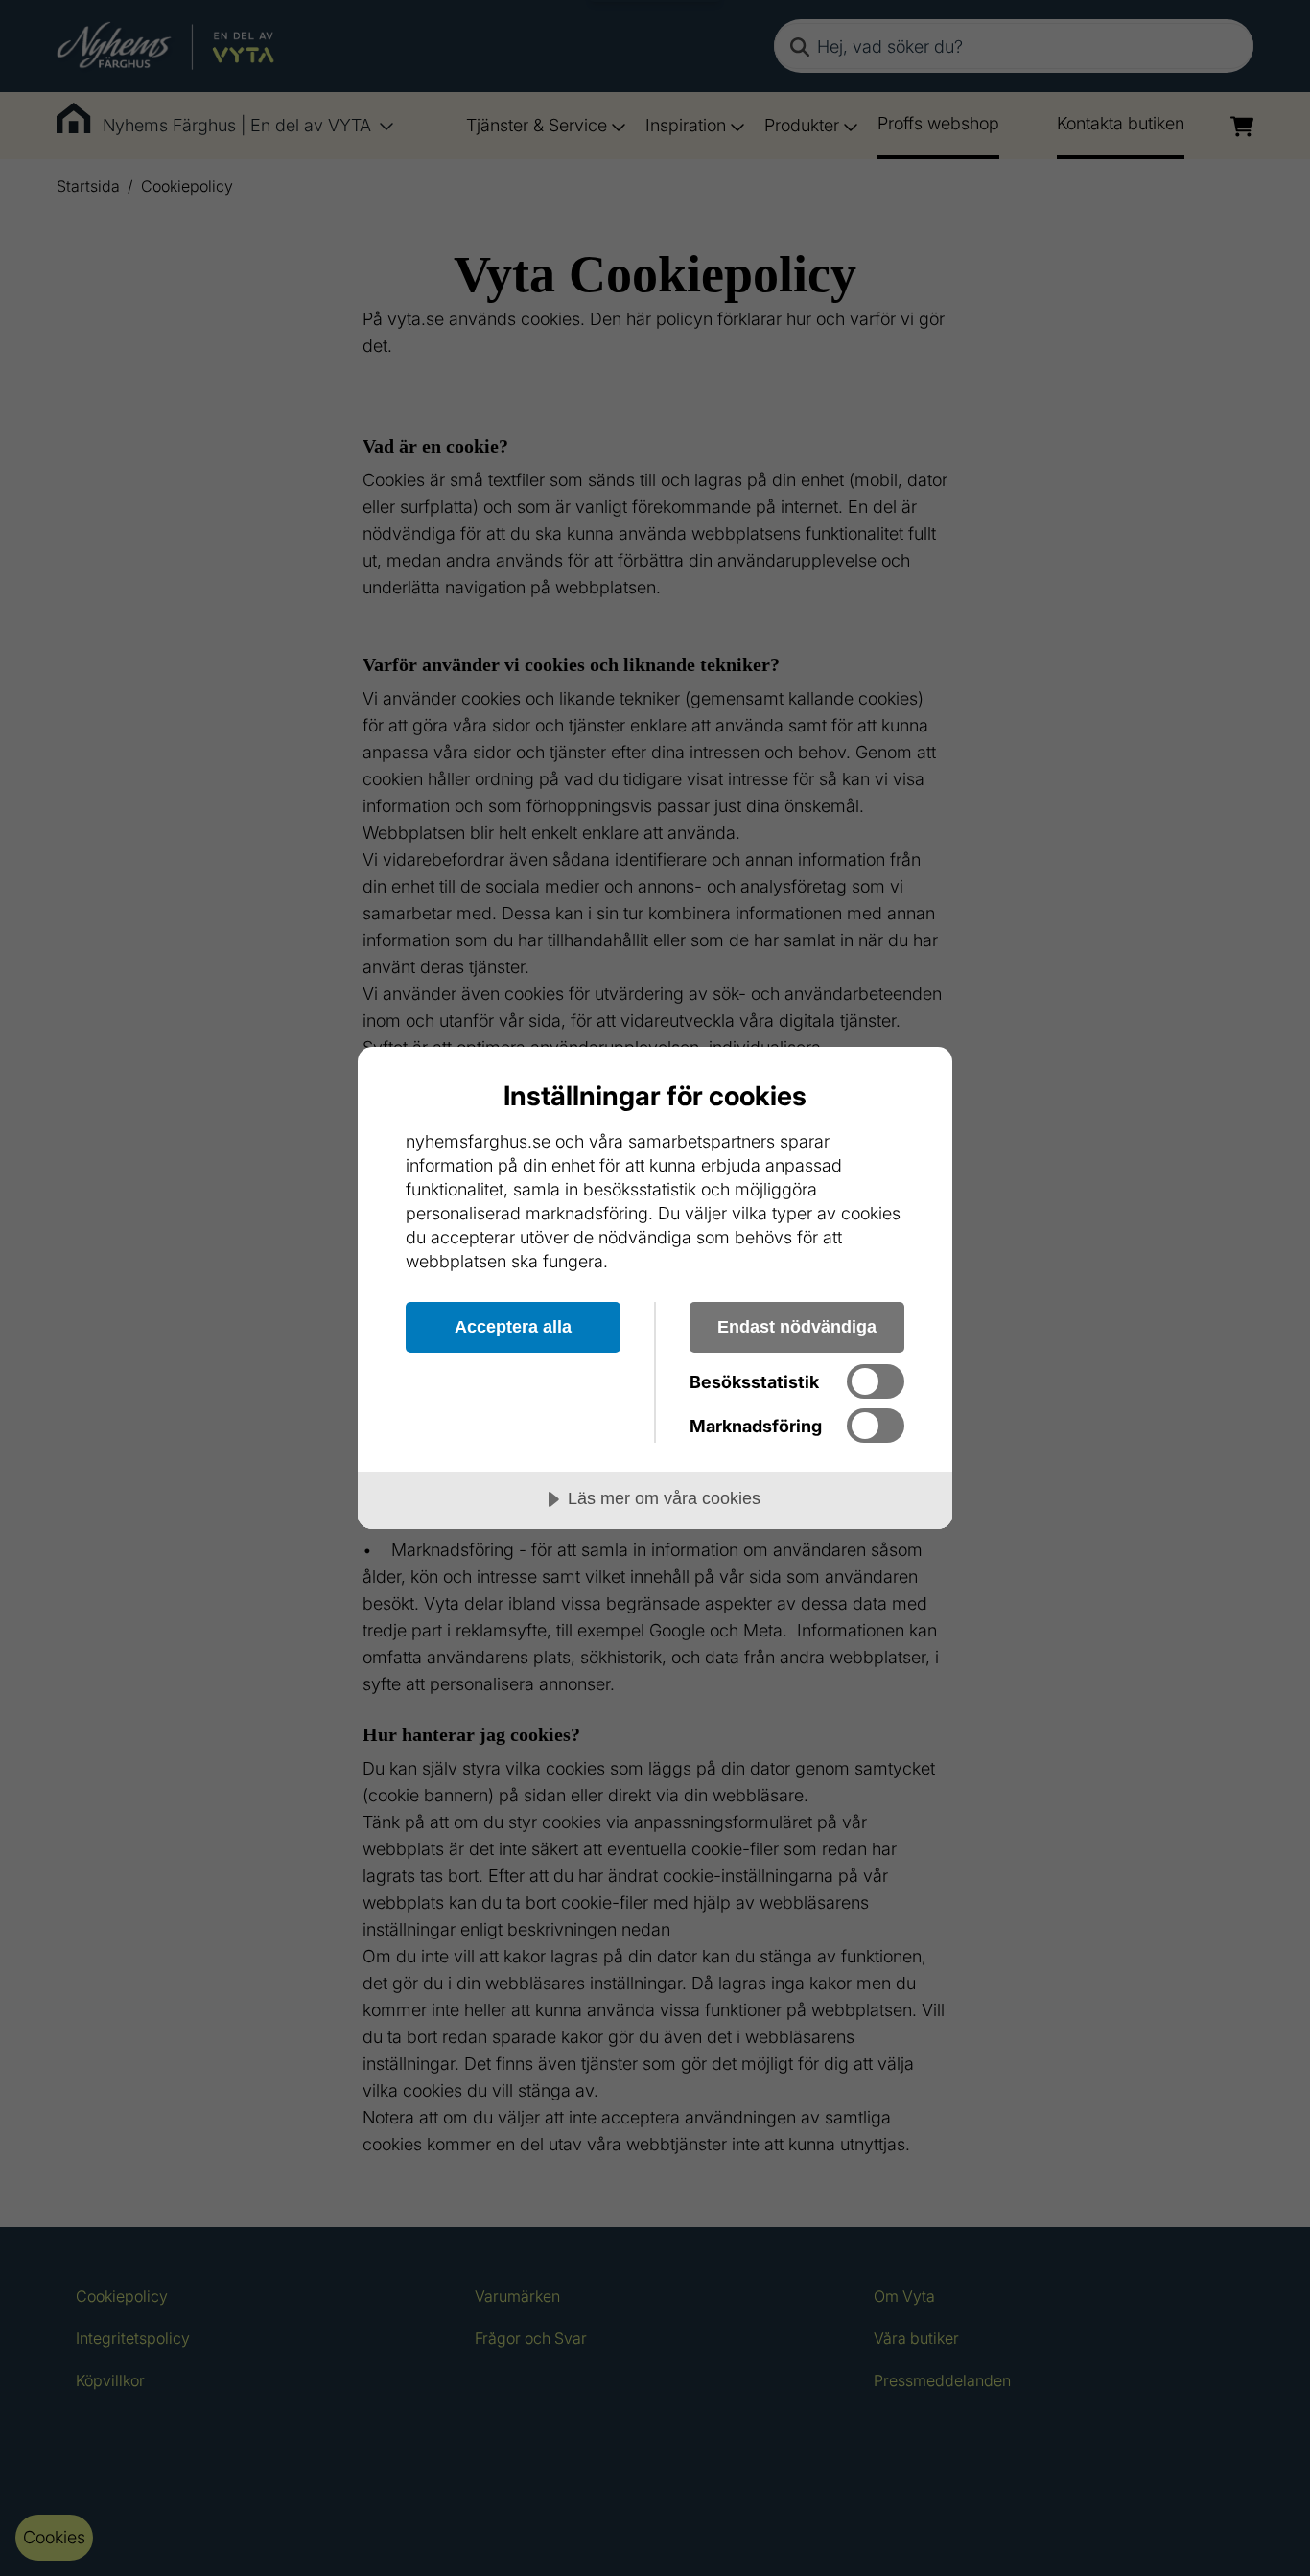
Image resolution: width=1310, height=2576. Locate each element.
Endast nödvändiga (797, 1327)
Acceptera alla (513, 1327)
